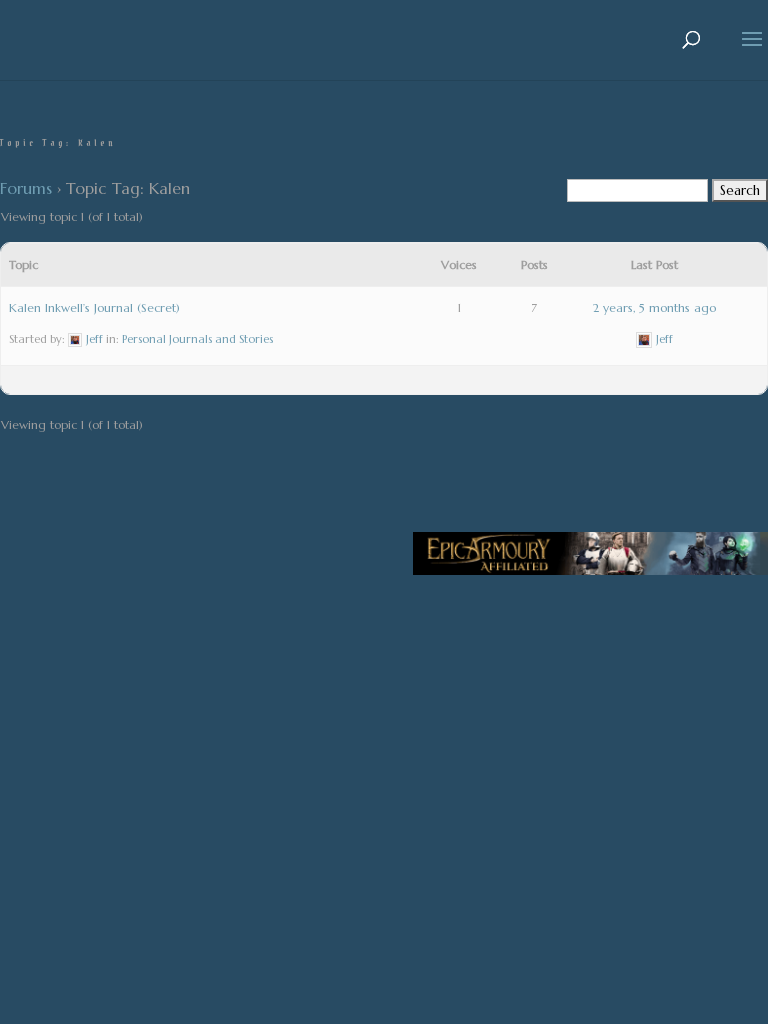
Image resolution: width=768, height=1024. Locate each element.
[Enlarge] (742, 558)
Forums (26, 188)
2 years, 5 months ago (654, 307)
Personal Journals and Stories (197, 339)
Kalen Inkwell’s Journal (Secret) (94, 307)
